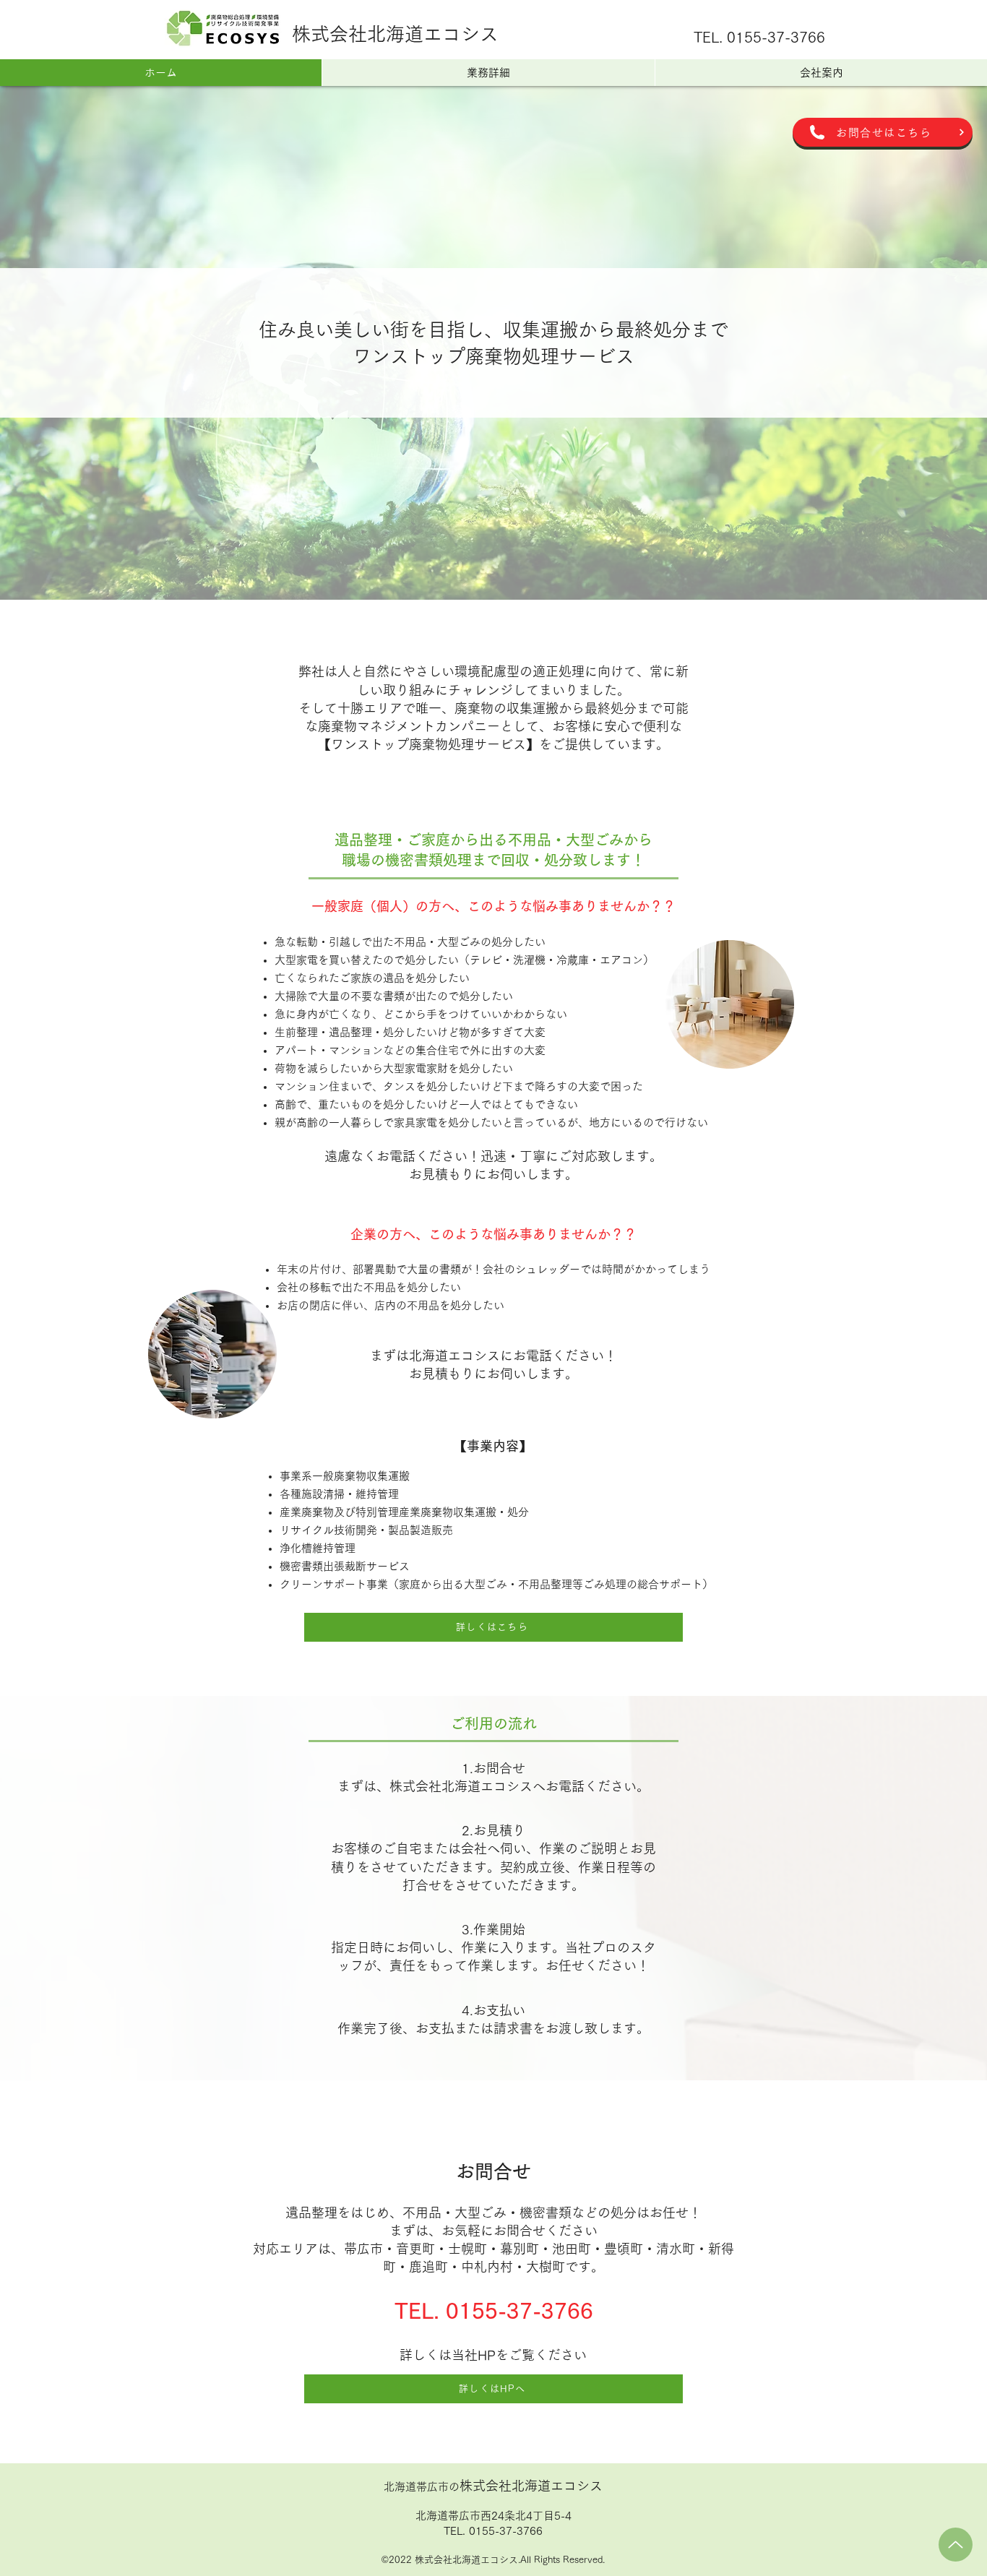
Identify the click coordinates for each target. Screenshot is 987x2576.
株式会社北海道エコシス (395, 34)
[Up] (956, 2545)
